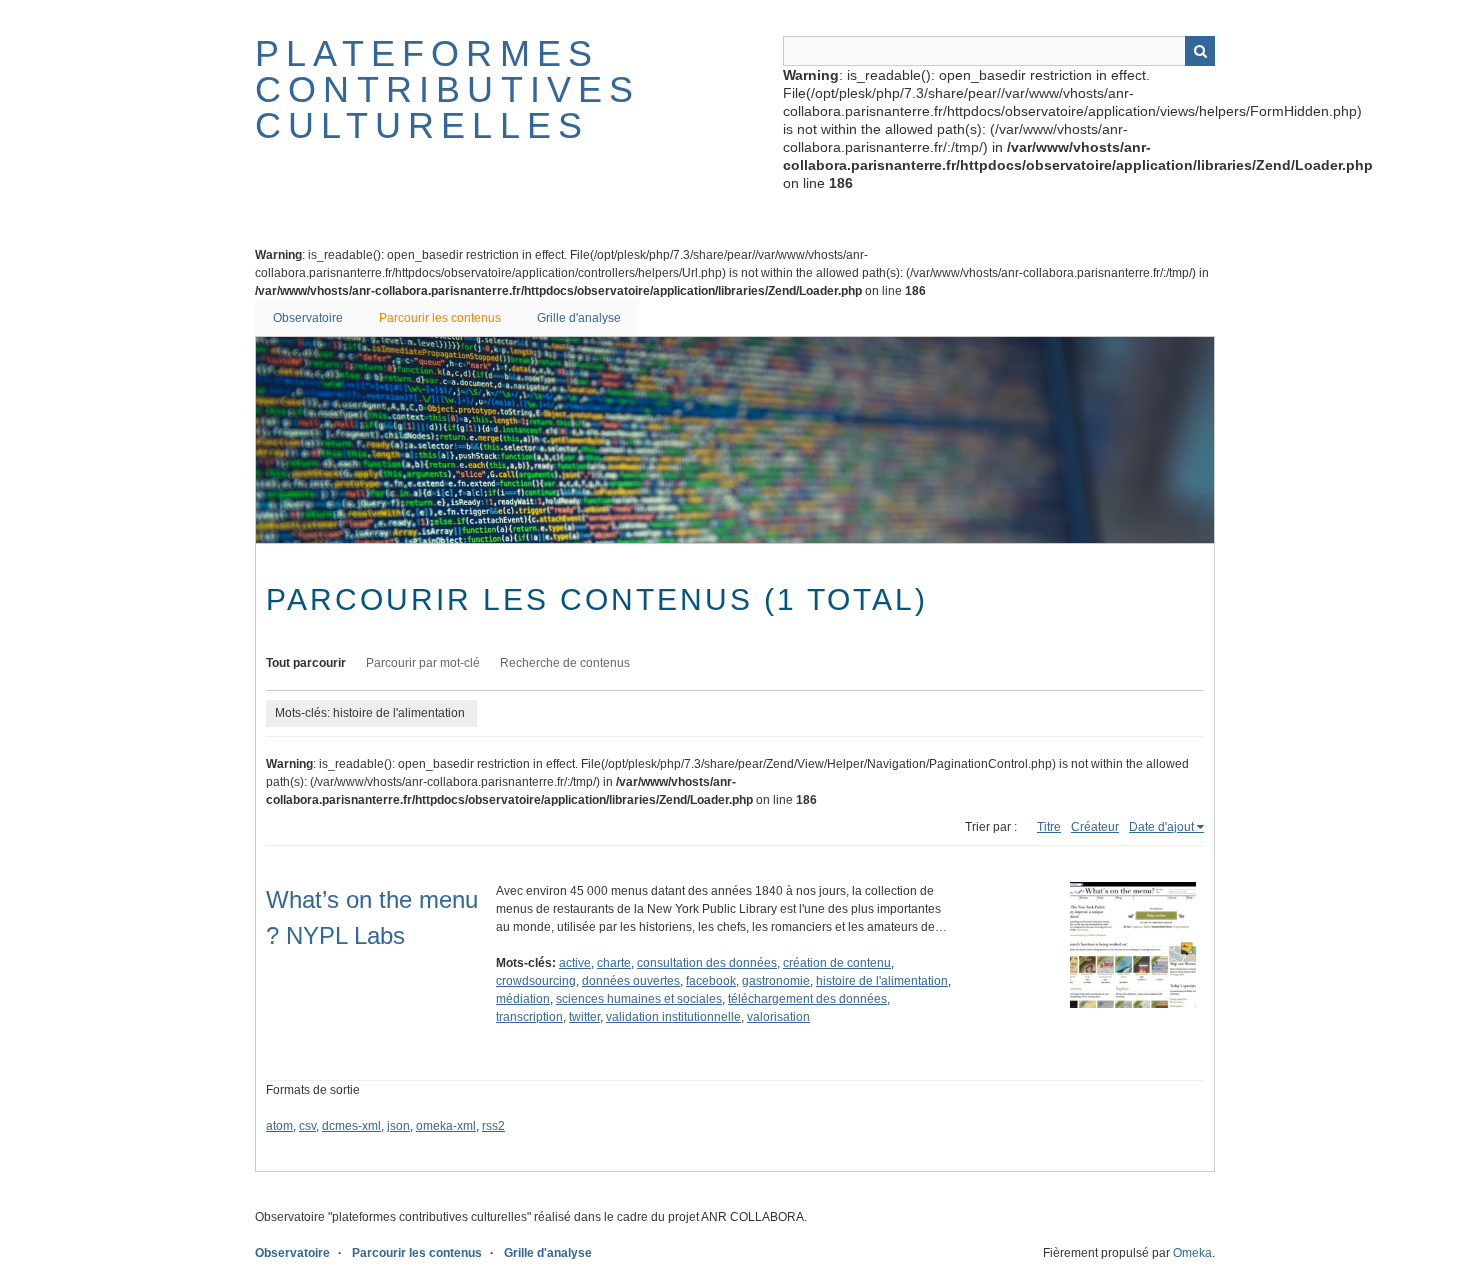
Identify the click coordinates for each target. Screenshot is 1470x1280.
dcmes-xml (351, 1126)
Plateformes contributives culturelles (448, 89)
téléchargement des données (807, 999)
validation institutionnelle (673, 1017)
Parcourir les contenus (440, 318)
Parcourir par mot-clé (423, 663)
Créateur (1095, 827)
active (575, 963)
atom (279, 1126)
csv (307, 1126)
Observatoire (308, 318)
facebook (711, 981)
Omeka (1192, 1253)
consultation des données (707, 963)
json (398, 1126)
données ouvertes (631, 981)
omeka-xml (446, 1126)
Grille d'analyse (579, 318)
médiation (523, 999)
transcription (529, 1017)
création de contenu (837, 963)
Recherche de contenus (565, 663)
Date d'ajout (1161, 827)
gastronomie (776, 981)
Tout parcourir (306, 663)
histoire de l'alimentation (882, 981)
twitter (584, 1017)
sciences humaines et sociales (639, 999)
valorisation (778, 1017)
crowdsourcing (536, 981)
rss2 (493, 1126)
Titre (1049, 827)
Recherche (1200, 51)
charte (614, 963)
